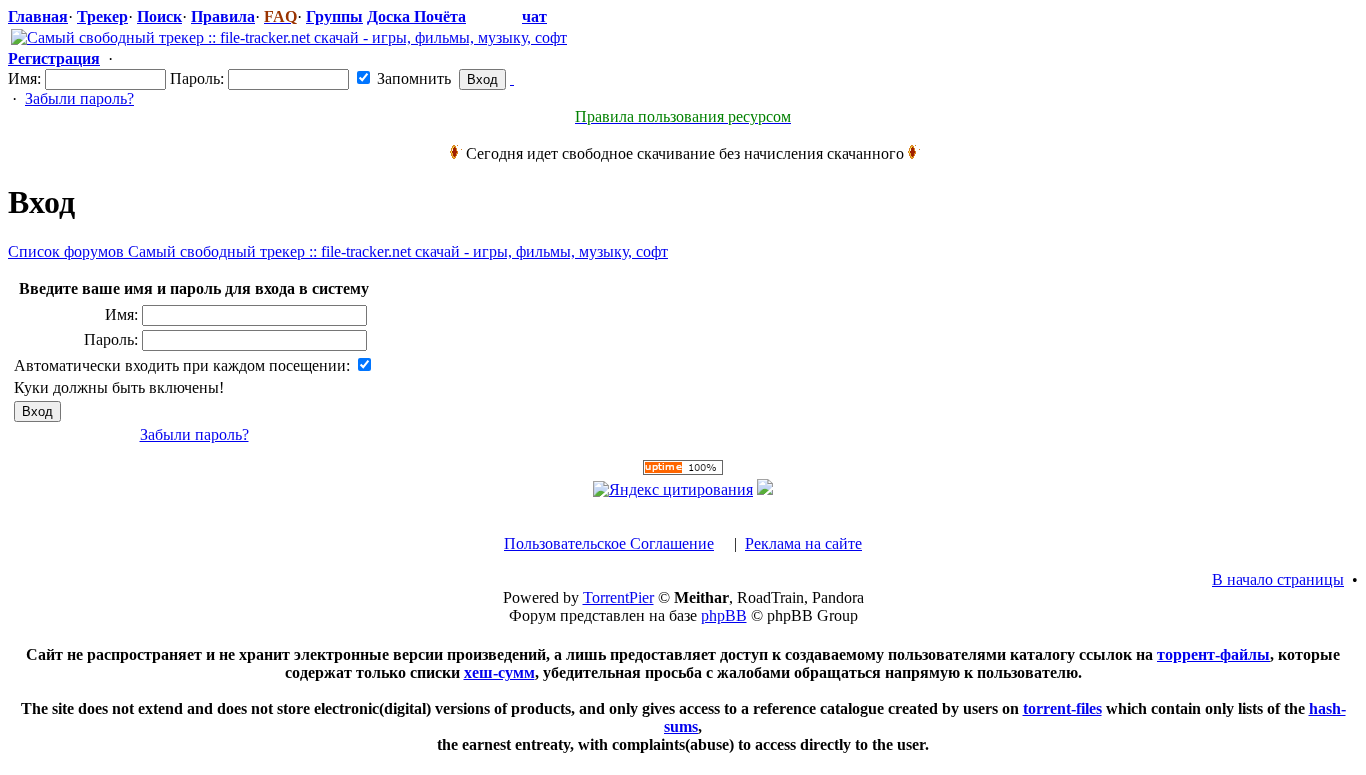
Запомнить (412, 78)
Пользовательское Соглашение (609, 543)
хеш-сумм (499, 672)
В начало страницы (1278, 579)
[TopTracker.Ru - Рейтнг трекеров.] (765, 489)
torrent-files (1062, 708)
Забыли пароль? (79, 98)
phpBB (724, 615)
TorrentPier (618, 597)
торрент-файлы (1213, 654)
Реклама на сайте (803, 543)
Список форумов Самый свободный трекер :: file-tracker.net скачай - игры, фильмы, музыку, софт (338, 251)
